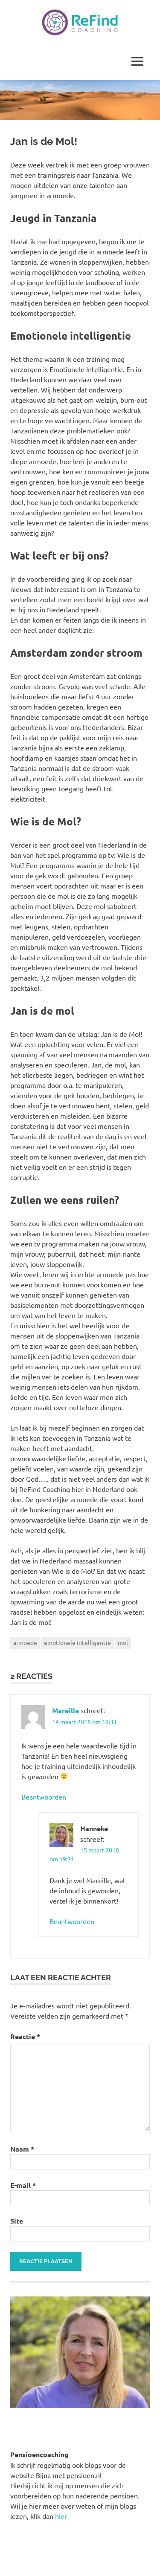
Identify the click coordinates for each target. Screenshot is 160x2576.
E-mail (23, 2185)
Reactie (25, 2036)
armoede (25, 1642)
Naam (22, 2149)
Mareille (65, 1710)
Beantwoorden (44, 1797)
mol (123, 1642)
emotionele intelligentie (77, 1642)
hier (61, 2516)
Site (17, 2221)
